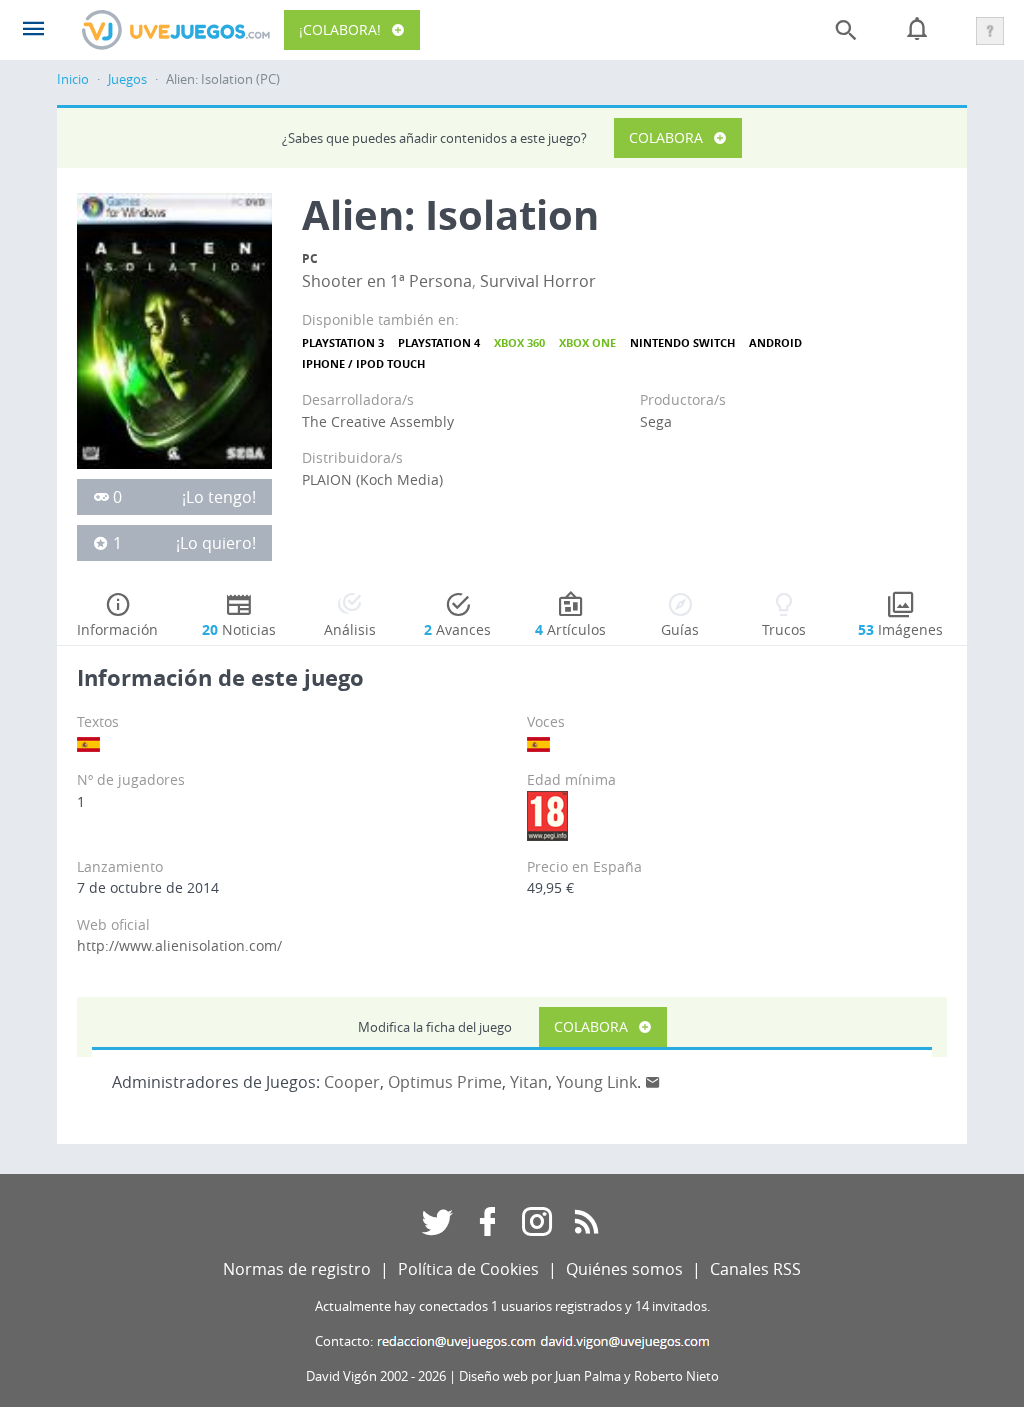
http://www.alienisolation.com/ (179, 945)
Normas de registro (297, 1269)
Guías (680, 629)
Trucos (784, 629)
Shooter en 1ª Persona (387, 281)
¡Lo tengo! (219, 497)
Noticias (239, 629)
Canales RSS (755, 1269)
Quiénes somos (624, 1269)
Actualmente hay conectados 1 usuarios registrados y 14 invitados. (512, 1306)
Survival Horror (538, 281)
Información (117, 629)
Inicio (73, 79)
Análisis (350, 629)
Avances (457, 629)
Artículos (570, 629)
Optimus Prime (445, 1082)
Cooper (352, 1082)
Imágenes (900, 629)
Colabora (666, 137)
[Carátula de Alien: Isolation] (174, 329)
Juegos (127, 79)
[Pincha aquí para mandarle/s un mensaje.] (653, 1082)
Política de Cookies (468, 1269)
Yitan (529, 1082)
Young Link (596, 1082)
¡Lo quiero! (216, 543)
